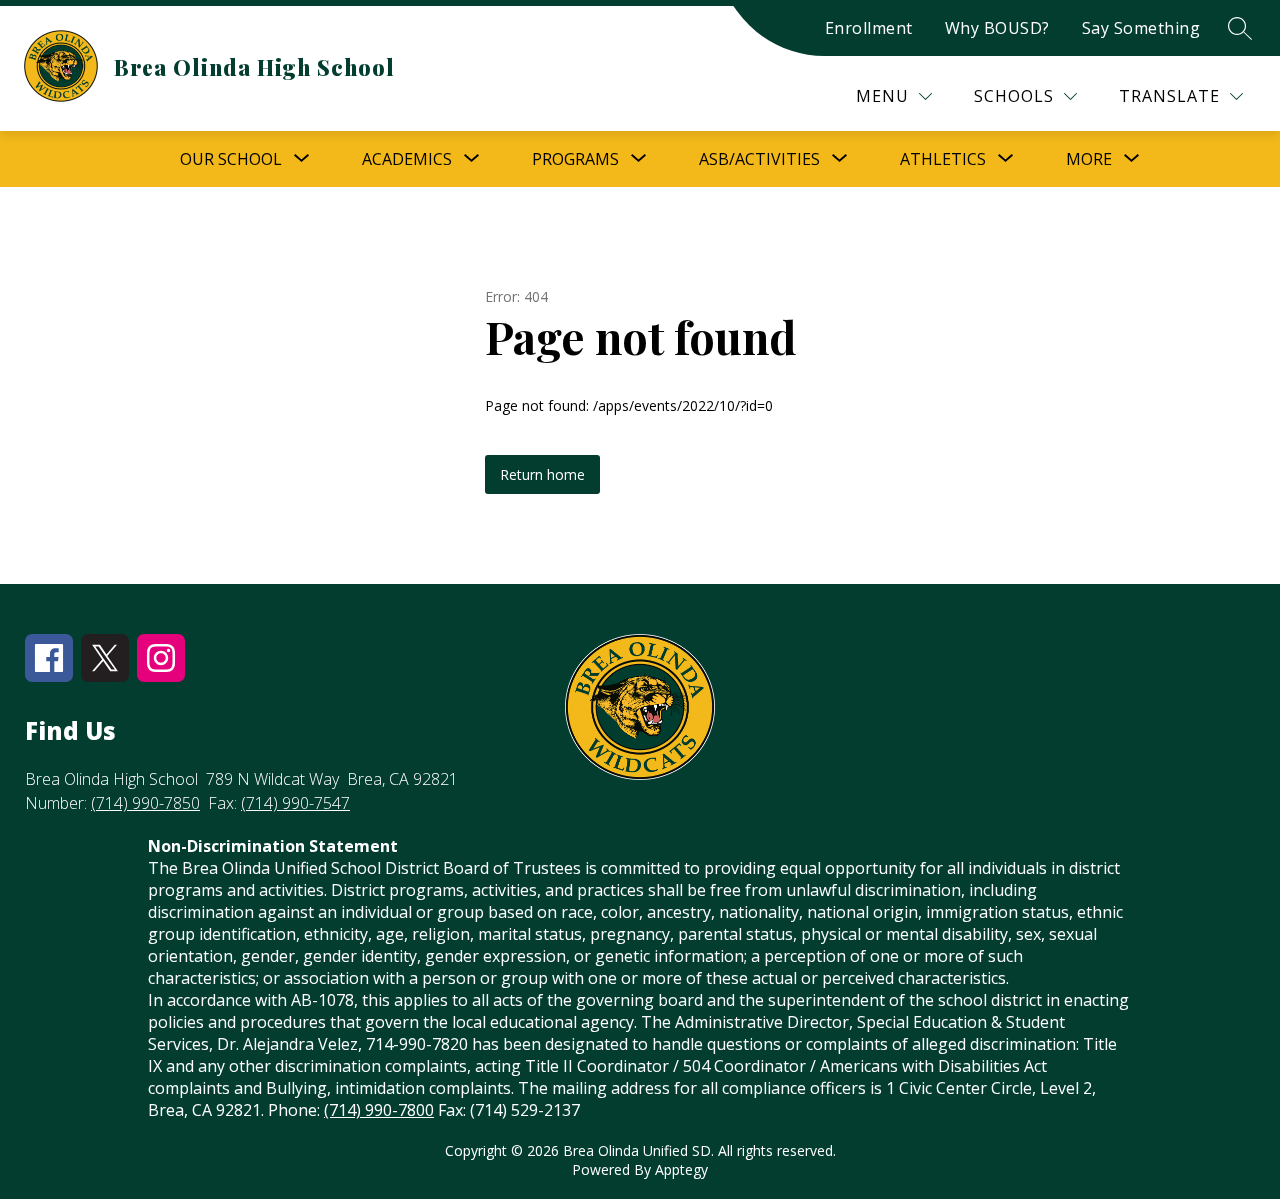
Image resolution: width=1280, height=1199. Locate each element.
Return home (542, 474)
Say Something (1141, 28)
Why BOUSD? (997, 28)
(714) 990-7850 (145, 803)
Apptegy (681, 1169)
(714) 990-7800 (379, 1110)
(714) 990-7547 (295, 803)
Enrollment (869, 28)
